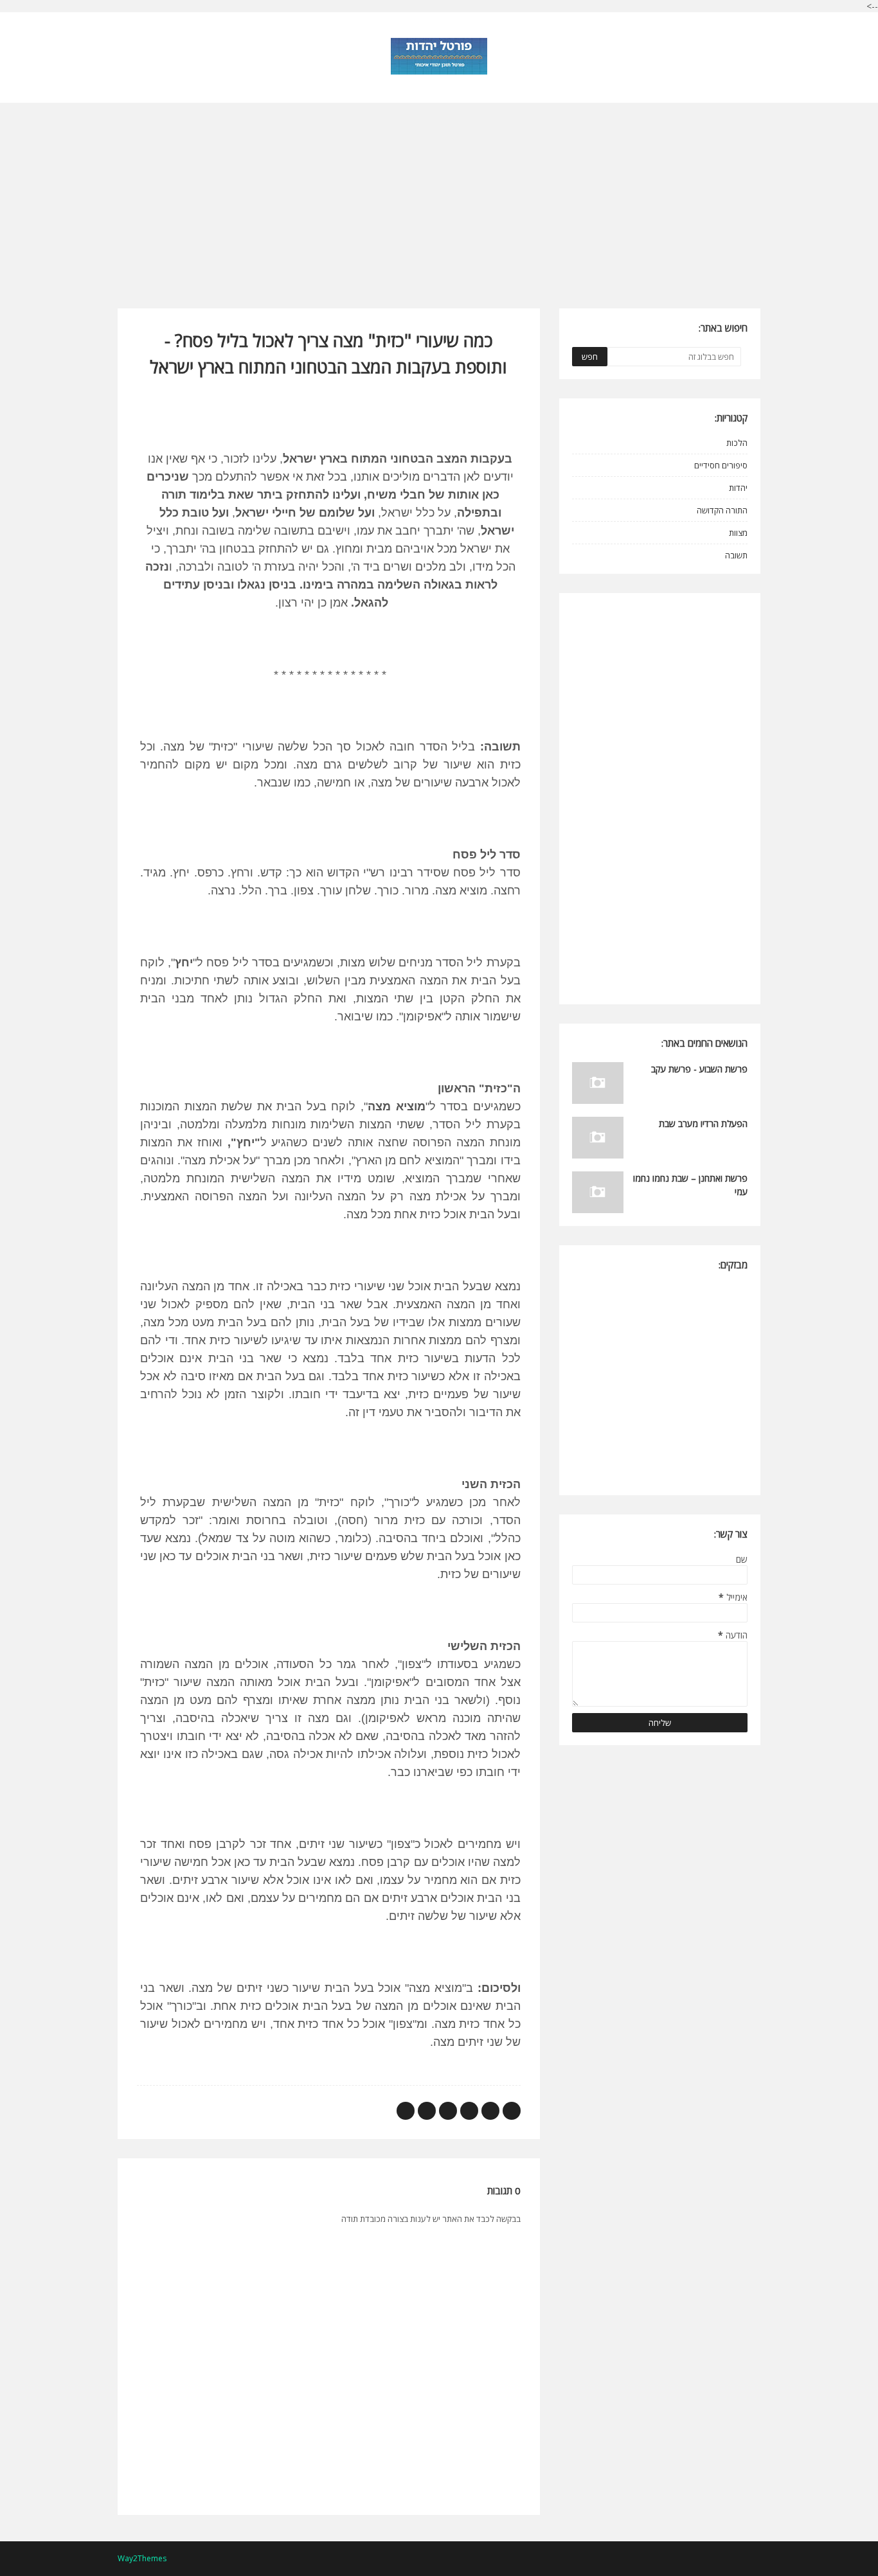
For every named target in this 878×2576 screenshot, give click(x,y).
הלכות (737, 443)
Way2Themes (142, 2558)
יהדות (738, 488)
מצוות (738, 533)
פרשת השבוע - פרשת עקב (699, 1069)
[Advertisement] (439, 193)
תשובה (736, 555)
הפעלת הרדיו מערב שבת (703, 1124)
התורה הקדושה (722, 510)
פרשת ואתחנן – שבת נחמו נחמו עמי (690, 1185)
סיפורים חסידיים (721, 465)
